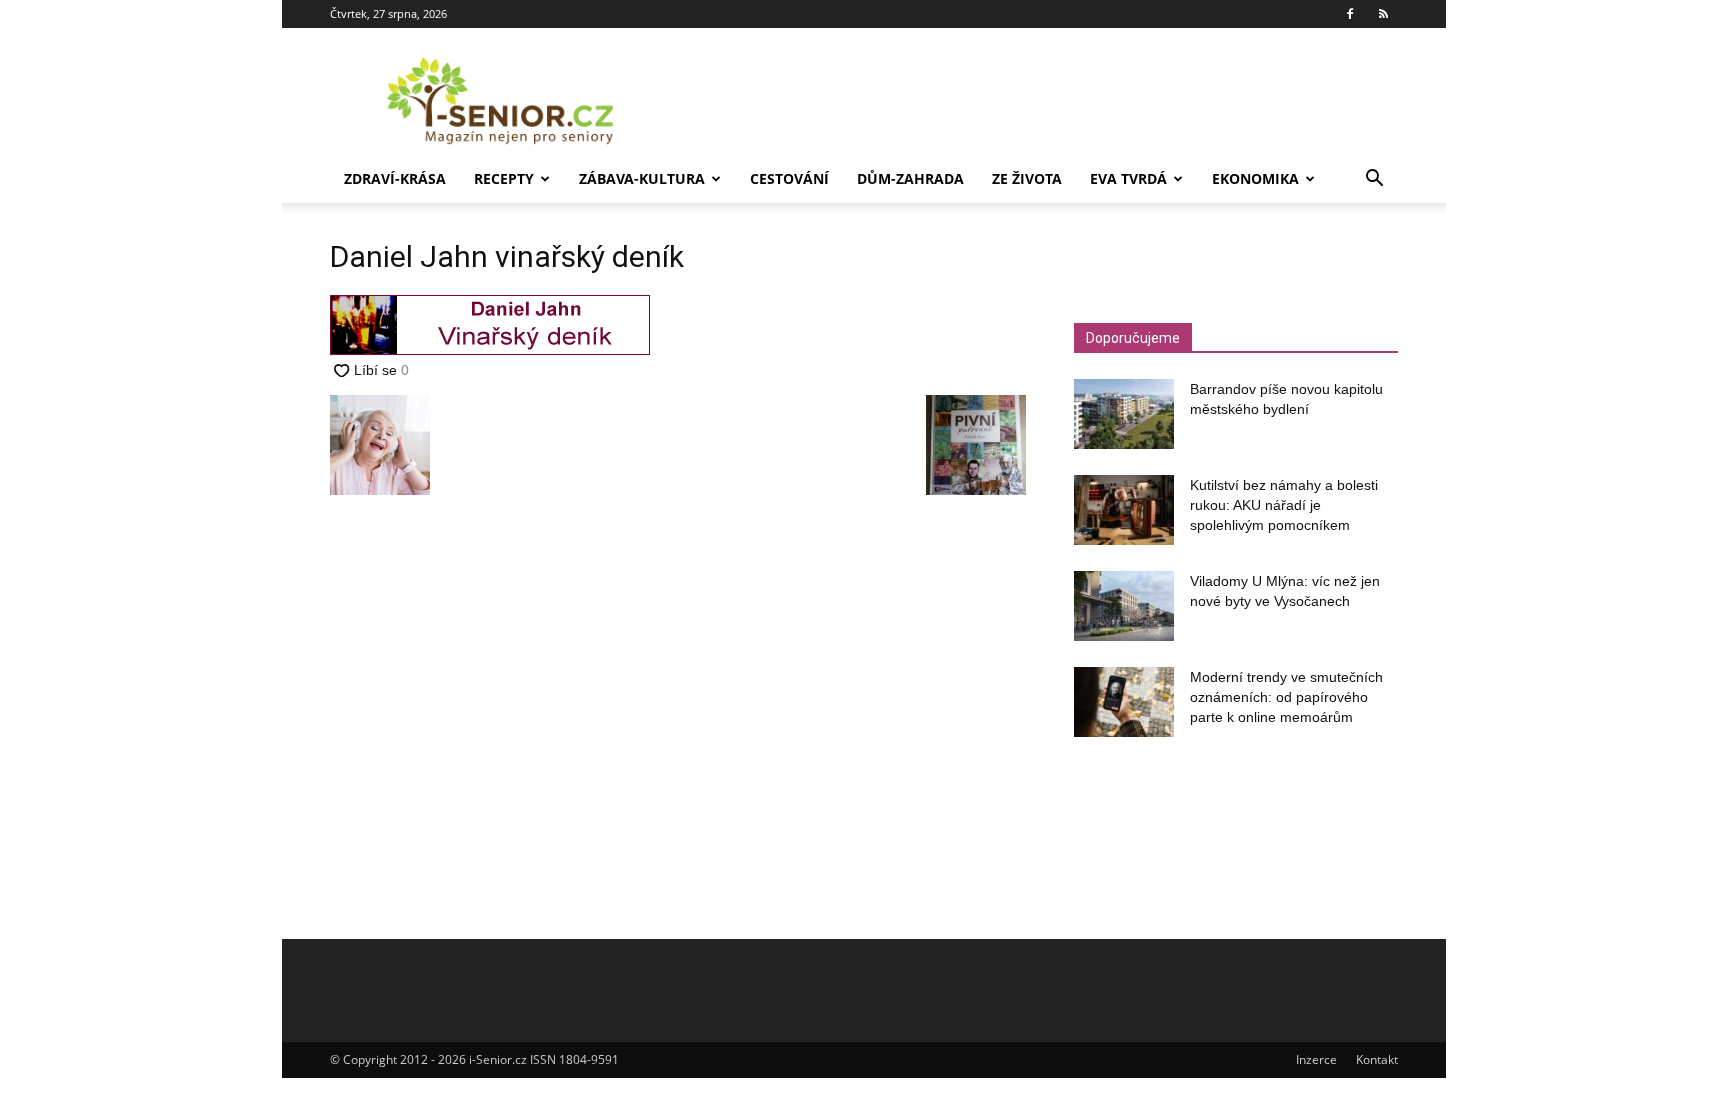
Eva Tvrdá (1128, 178)
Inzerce (1316, 1059)
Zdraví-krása (395, 178)
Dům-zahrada (910, 178)
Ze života (1027, 178)
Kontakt (1377, 1059)
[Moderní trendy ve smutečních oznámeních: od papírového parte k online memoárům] (1124, 702)
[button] (1374, 180)
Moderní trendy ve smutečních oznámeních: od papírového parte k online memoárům (1286, 697)
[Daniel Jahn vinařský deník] (490, 349)
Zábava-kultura (642, 178)
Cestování (789, 178)
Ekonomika (1255, 178)
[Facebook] (1350, 14)
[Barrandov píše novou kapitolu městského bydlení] (1124, 414)
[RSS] (1383, 14)
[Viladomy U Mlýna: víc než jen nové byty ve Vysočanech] (1124, 606)
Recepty (504, 178)
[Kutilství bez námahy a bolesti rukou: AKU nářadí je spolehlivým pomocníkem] (1124, 510)
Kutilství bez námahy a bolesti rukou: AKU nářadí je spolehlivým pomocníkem (1284, 505)
